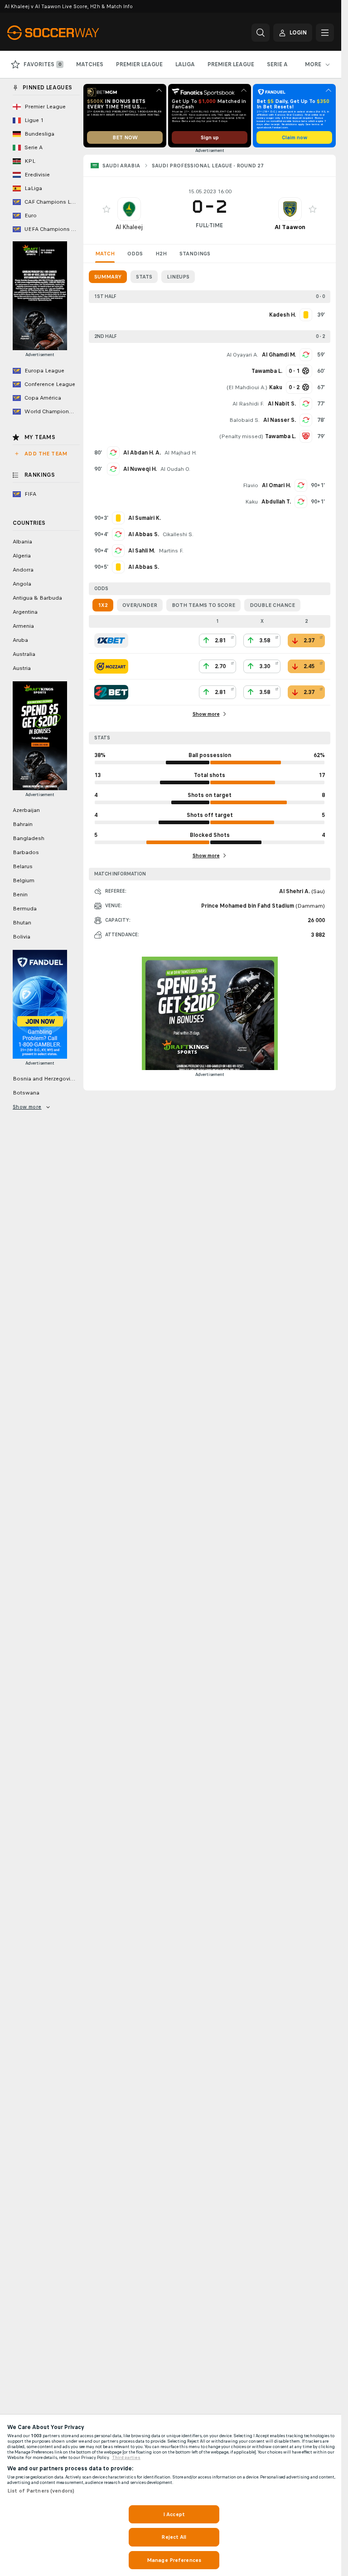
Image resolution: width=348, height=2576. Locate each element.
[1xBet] (111, 640)
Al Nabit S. (282, 404)
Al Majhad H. (181, 453)
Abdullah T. (276, 502)
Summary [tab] (108, 277)
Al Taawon (290, 227)
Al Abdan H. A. (142, 453)
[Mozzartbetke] (111, 666)
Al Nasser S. (280, 420)
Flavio (251, 485)
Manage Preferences (174, 2560)
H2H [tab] (161, 254)
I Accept (174, 2514)
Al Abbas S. (144, 534)
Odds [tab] (135, 254)
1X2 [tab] (103, 605)
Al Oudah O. (175, 469)
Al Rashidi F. (248, 404)
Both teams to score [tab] (203, 605)
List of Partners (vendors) (41, 2491)
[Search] (261, 33)
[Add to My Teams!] (106, 209)
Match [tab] (105, 254)
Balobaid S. (244, 420)
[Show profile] (129, 209)
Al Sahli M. (142, 551)
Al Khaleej (129, 227)
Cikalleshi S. (178, 534)
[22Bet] (111, 692)
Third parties (126, 2458)
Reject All (174, 2537)
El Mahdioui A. (247, 387)
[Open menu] (325, 33)
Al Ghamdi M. (279, 355)
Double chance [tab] (272, 605)
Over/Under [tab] (140, 605)
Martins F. (171, 551)
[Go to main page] (70, 33)
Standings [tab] (195, 254)
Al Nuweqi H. (140, 469)
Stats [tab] (144, 277)
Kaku (251, 502)
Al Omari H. (276, 485)
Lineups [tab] (178, 277)
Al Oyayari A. (242, 355)
